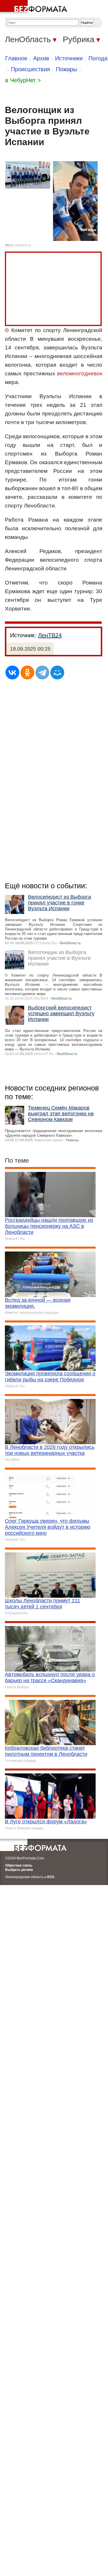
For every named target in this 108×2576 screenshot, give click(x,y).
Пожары (67, 69)
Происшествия (31, 69)
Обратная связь (19, 1865)
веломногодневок (80, 373)
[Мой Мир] (57, 672)
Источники (69, 58)
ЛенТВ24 (50, 635)
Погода (98, 58)
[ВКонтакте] (12, 672)
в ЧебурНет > (23, 80)
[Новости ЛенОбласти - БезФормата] (35, 7)
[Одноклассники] (27, 672)
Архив (41, 58)
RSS (51, 1877)
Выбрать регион (19, 1870)
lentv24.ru (23, 245)
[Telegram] (42, 672)
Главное (16, 58)
